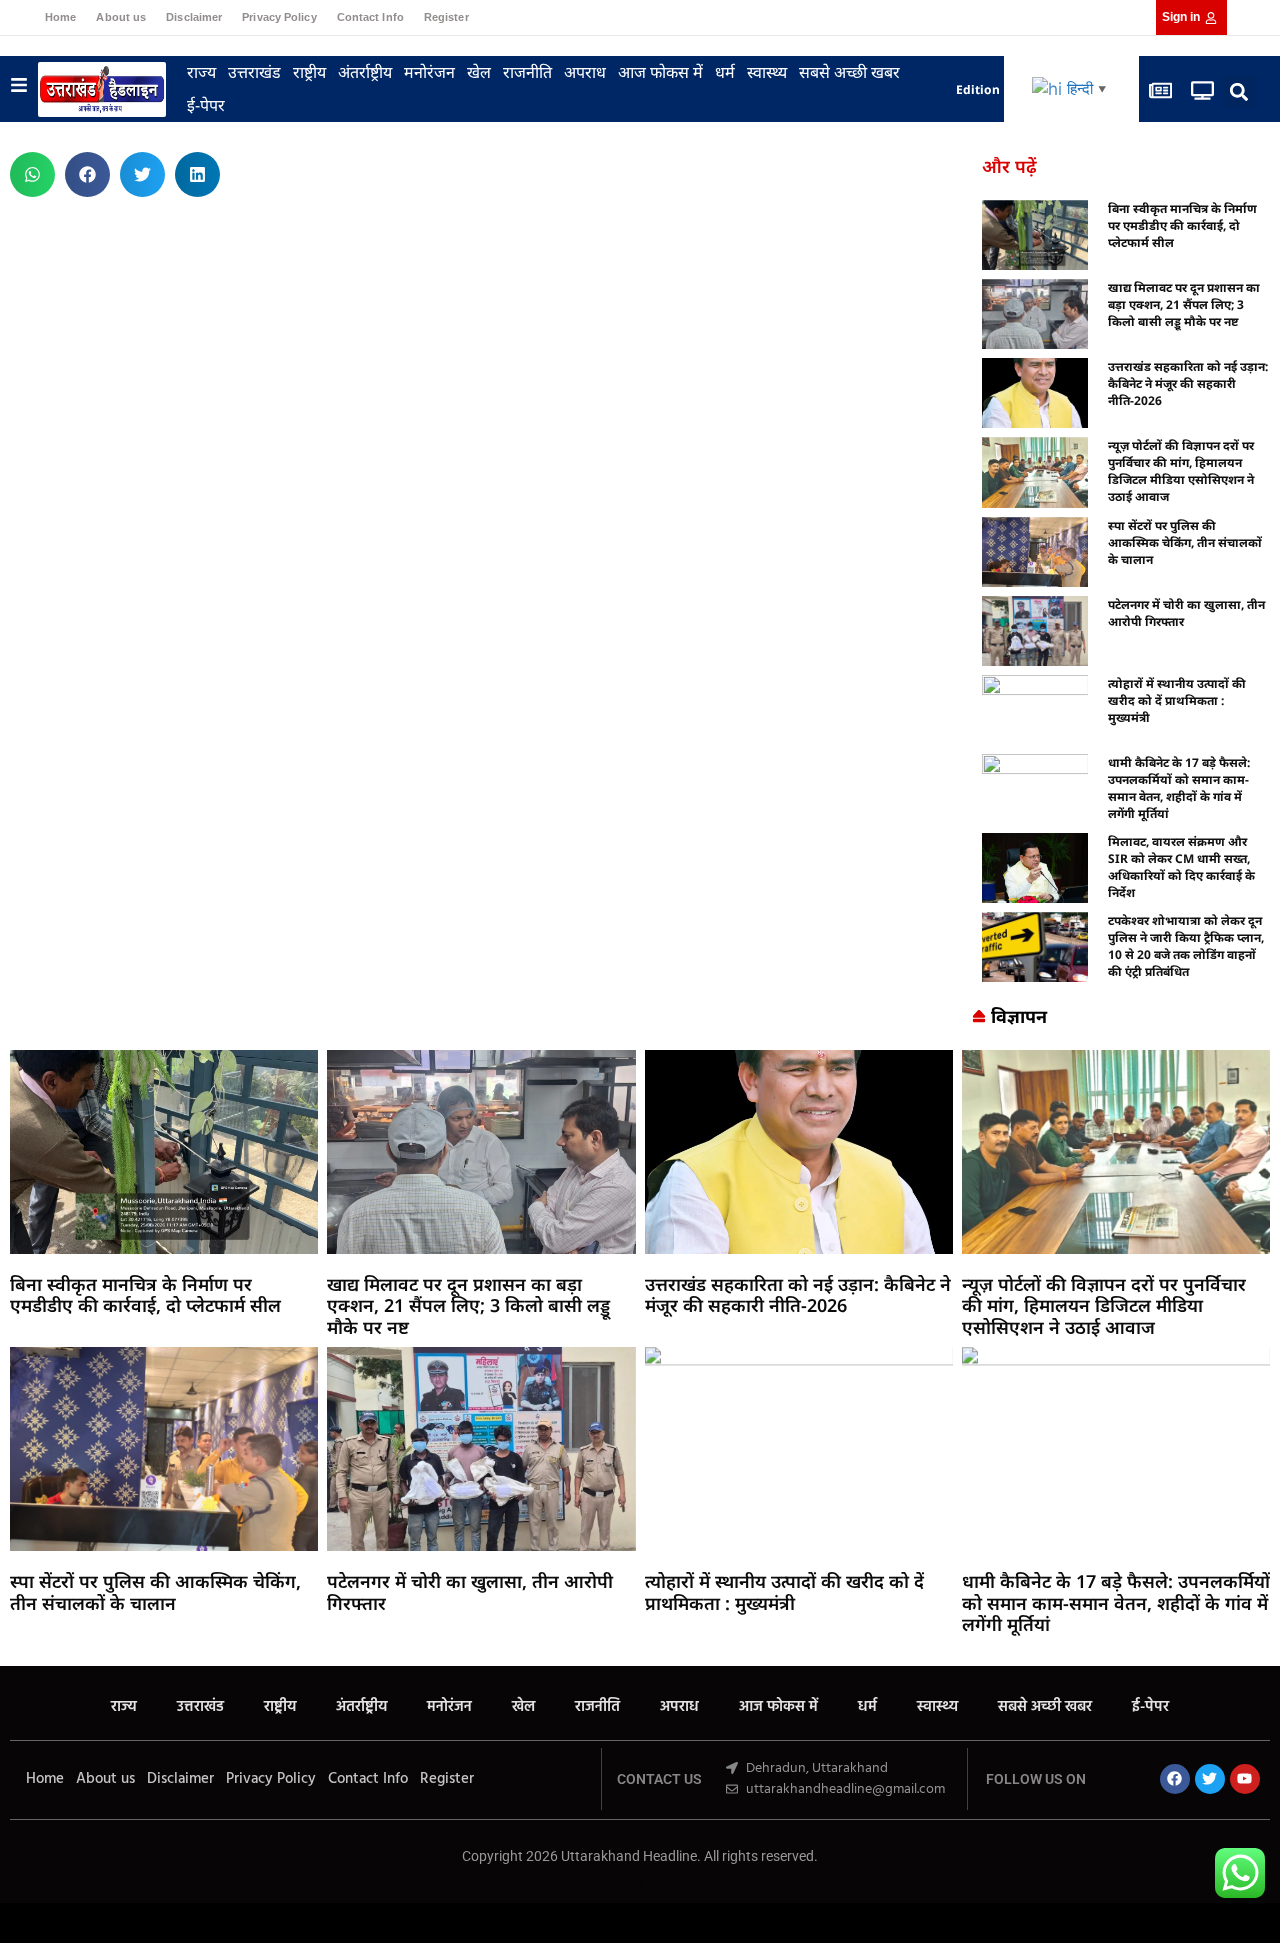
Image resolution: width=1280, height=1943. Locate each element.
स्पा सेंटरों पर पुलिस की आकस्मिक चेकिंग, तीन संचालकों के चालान (1185, 542)
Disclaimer (194, 17)
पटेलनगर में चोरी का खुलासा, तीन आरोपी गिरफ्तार (470, 1592)
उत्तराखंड (254, 72)
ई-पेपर (206, 105)
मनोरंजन (429, 72)
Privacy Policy (279, 17)
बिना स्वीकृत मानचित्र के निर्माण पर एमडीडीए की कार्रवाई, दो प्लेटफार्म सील (1182, 225)
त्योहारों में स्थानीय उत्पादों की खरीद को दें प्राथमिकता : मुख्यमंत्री (1177, 700)
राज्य (201, 72)
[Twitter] (1210, 1779)
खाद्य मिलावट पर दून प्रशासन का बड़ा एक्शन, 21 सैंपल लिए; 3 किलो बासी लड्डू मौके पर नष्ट (1184, 304)
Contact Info (370, 17)
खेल (479, 72)
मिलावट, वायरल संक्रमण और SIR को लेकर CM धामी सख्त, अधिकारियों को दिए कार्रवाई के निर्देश (1181, 867)
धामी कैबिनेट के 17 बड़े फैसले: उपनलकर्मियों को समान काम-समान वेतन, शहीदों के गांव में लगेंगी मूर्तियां (1179, 788)
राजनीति (527, 72)
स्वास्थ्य (767, 72)
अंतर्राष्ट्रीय (365, 72)
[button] (1239, 91)
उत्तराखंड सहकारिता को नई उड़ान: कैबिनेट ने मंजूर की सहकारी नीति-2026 (1188, 383)
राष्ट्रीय (309, 72)
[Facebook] (1175, 1779)
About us (121, 17)
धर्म (725, 72)
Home (60, 17)
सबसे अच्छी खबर (849, 72)
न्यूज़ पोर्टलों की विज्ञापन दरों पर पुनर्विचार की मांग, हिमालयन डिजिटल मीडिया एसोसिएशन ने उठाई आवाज (1181, 471)
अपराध (585, 72)
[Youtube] (1245, 1779)
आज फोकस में (660, 72)
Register (446, 17)
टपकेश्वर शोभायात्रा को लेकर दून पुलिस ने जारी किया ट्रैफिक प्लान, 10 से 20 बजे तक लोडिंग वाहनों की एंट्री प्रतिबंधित (1186, 946)
